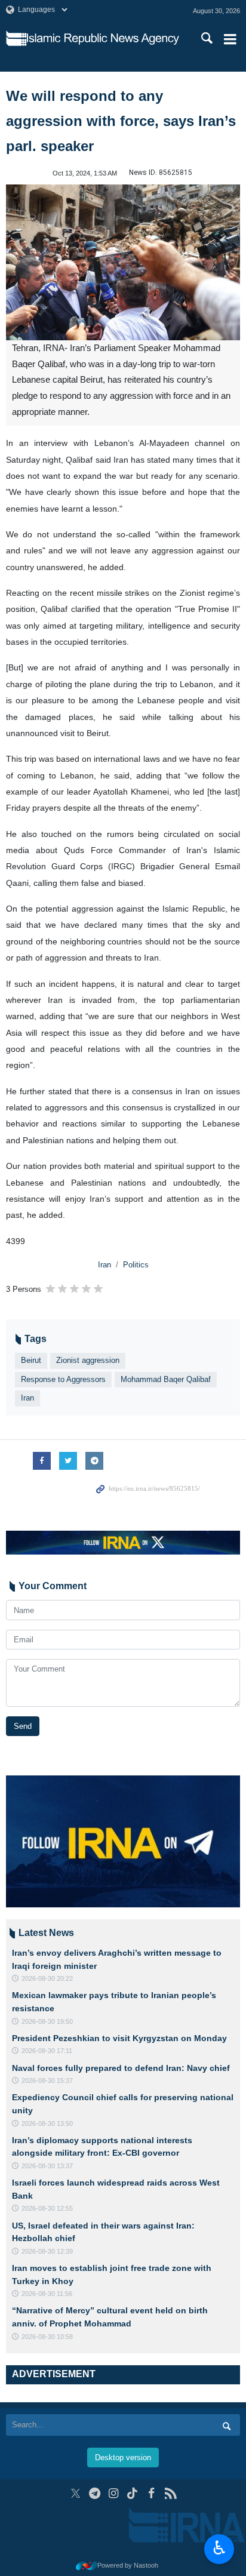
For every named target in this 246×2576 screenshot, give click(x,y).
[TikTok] (133, 2493)
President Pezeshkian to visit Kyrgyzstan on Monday (119, 2038)
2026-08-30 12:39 (47, 2251)
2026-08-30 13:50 (47, 2123)
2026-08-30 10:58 (47, 2337)
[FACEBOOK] (151, 2493)
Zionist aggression (88, 1360)
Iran (104, 1265)
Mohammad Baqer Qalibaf (166, 1379)
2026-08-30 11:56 (47, 2294)
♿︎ (219, 2548)
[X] (76, 2493)
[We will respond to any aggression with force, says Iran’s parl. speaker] (123, 262)
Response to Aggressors (63, 1379)
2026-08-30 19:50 (47, 2021)
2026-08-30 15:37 (47, 2081)
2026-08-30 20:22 (47, 1978)
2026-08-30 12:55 (47, 2208)
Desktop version (123, 2457)
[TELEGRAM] (95, 2493)
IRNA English (103, 39)
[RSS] (170, 2493)
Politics (136, 1265)
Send (23, 1726)
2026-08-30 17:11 (47, 2051)
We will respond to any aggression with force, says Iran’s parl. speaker (121, 121)
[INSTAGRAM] (114, 2493)
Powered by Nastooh (128, 2565)
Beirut (31, 1360)
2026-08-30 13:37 (47, 2166)
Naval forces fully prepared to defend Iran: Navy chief (121, 2068)
